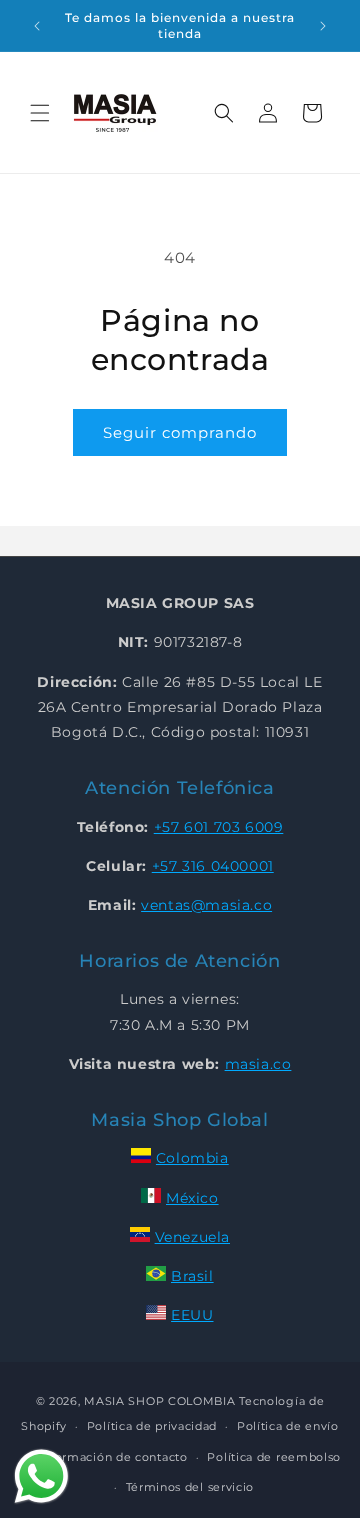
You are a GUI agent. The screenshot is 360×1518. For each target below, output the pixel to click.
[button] (40, 113)
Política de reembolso (274, 1457)
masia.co (258, 1064)
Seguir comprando (180, 432)
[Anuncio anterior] (37, 26)
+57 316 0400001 (213, 866)
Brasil (192, 1276)
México (192, 1198)
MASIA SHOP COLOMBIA (159, 1401)
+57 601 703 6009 (219, 827)
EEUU (192, 1315)
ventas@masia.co (206, 905)
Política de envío (288, 1426)
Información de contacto (113, 1457)
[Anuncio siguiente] (323, 26)
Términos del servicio (190, 1487)
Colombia (192, 1158)
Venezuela (192, 1237)
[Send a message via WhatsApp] (41, 1476)
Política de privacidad (152, 1426)
